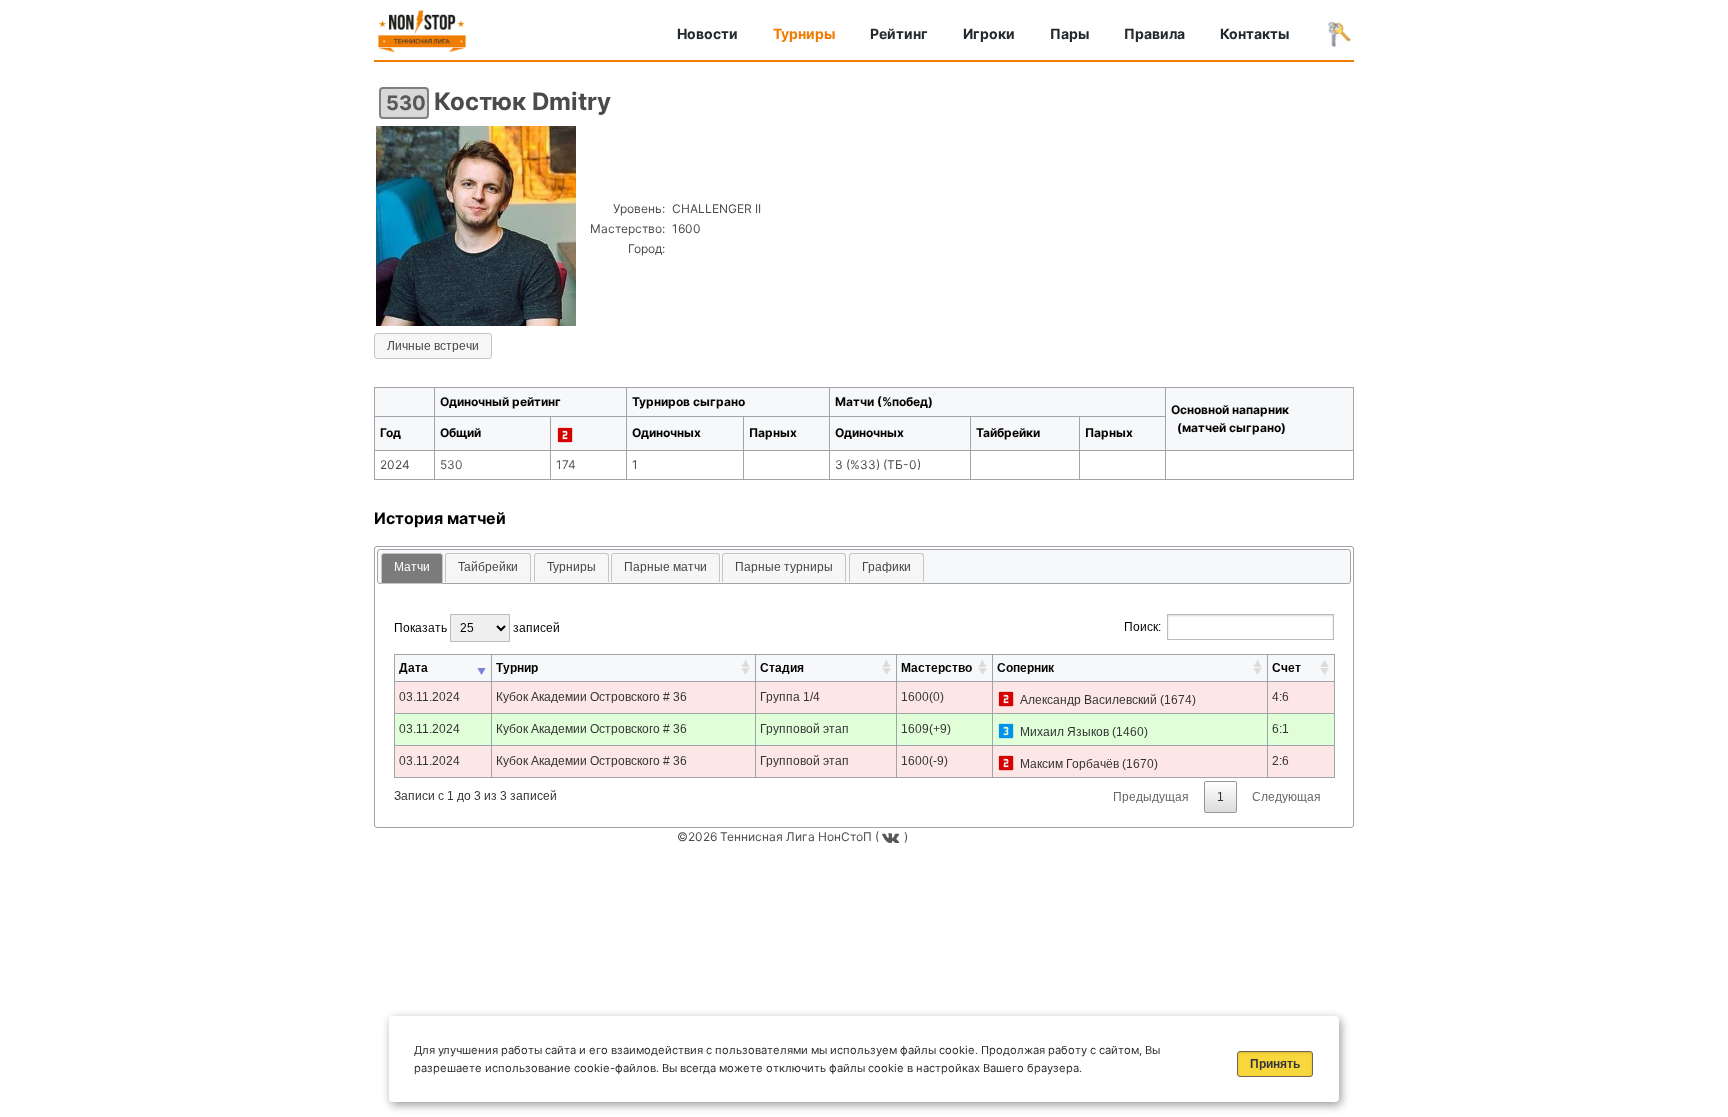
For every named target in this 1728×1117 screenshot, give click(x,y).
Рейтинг (899, 33)
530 (406, 103)
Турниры (804, 33)
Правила (1154, 33)
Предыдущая (1151, 797)
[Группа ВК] (893, 836)
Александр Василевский (1088, 700)
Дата (413, 668)
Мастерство (936, 668)
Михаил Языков (1064, 732)
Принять (1275, 1064)
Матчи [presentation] (412, 567)
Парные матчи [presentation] (665, 567)
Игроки (989, 33)
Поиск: (1142, 627)
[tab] (412, 568)
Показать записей (477, 628)
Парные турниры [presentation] (784, 567)
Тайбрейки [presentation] (488, 567)
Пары (1069, 33)
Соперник (1025, 668)
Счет (1286, 668)
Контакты (1254, 33)
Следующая (1286, 797)
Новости (707, 33)
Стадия (782, 668)
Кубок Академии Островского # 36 (591, 697)
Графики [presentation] (886, 567)
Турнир (517, 668)
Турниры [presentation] (571, 567)
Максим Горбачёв (1069, 764)
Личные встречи (433, 346)
